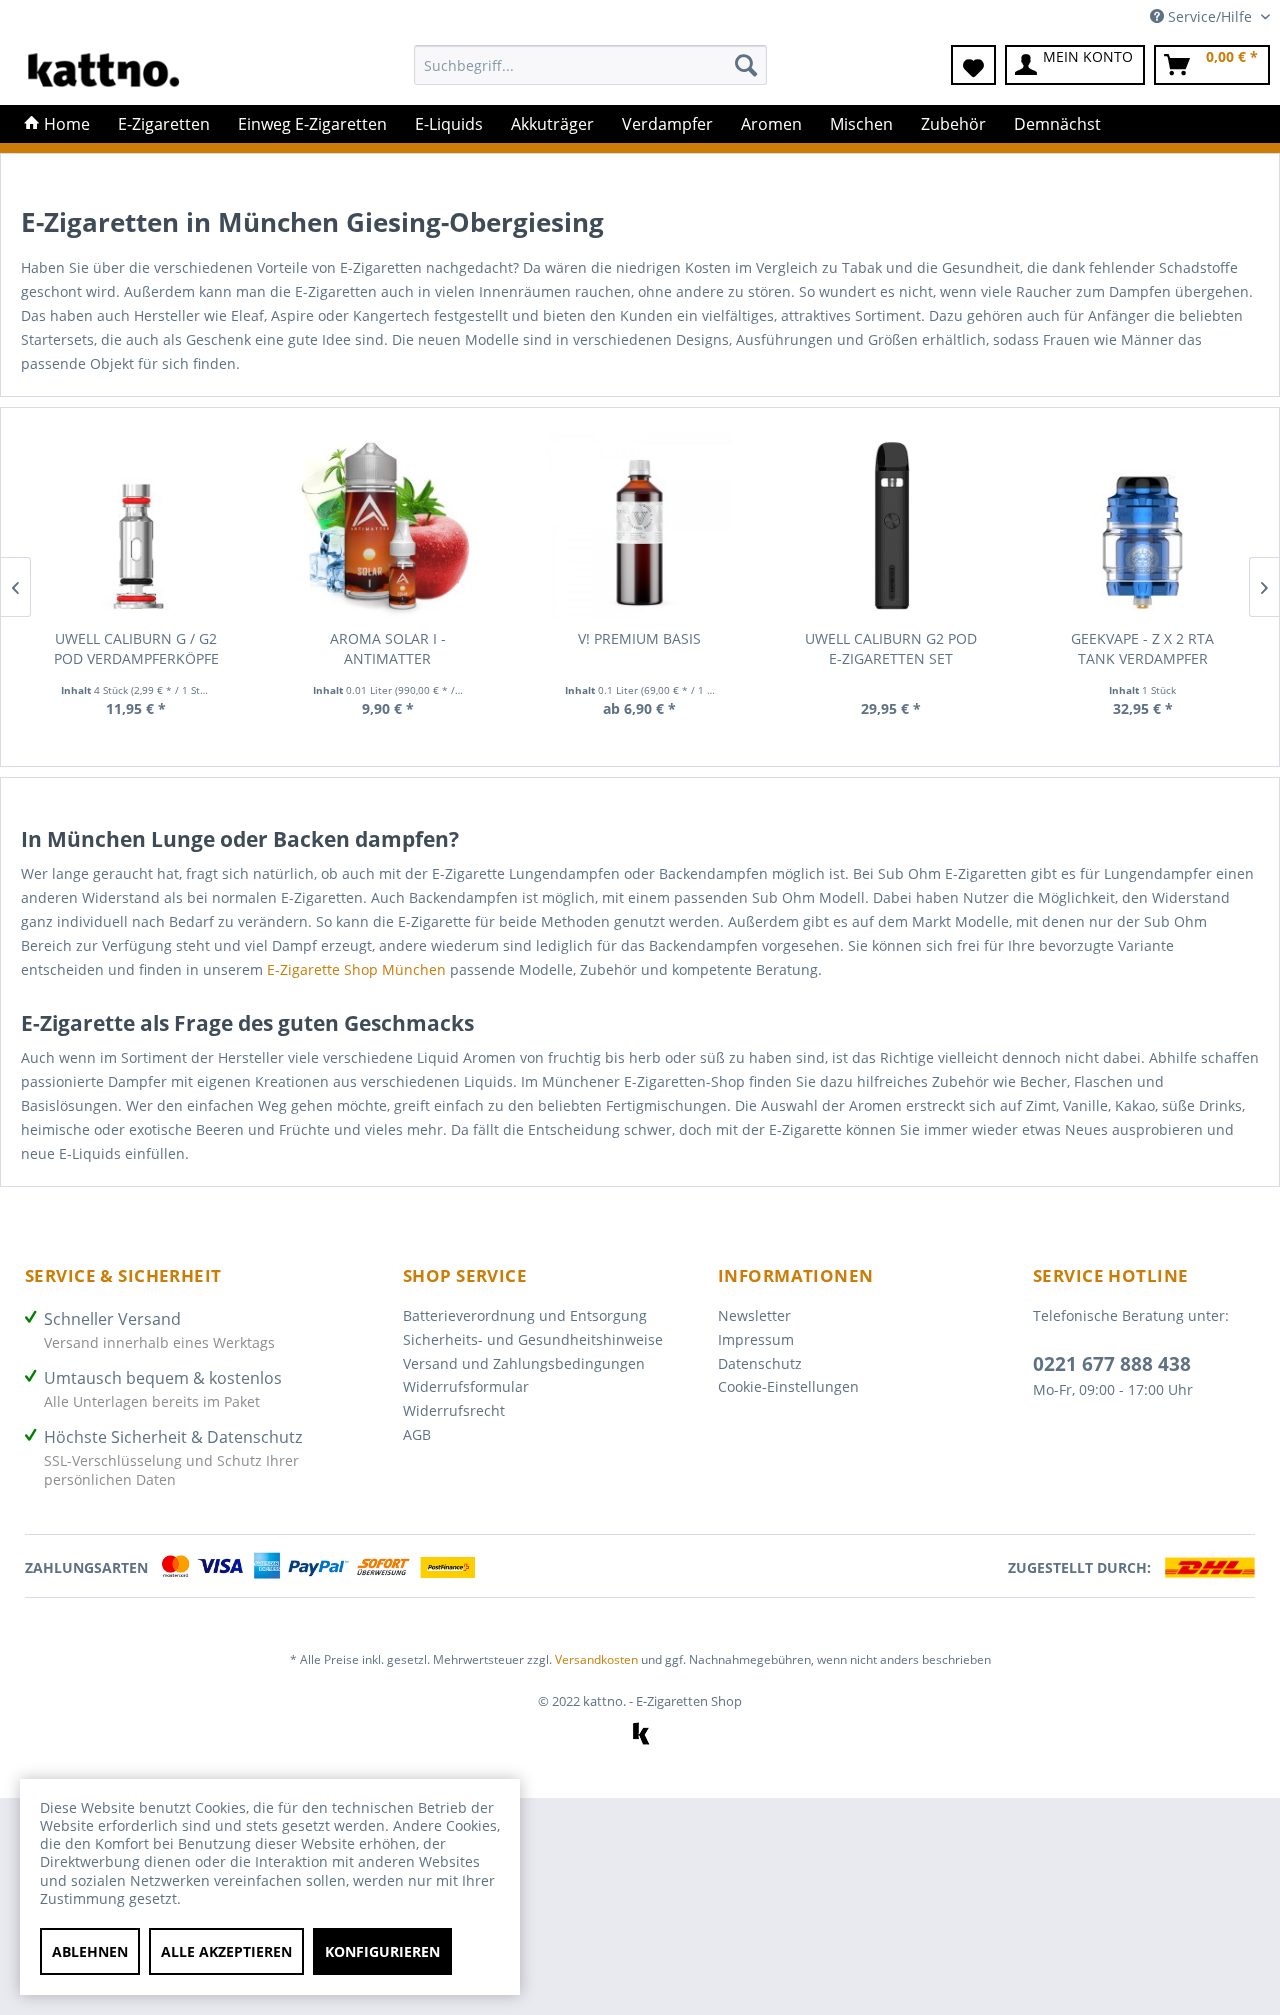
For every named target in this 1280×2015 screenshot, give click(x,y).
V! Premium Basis (639, 638)
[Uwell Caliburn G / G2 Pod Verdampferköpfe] (137, 525)
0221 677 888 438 (1112, 1364)
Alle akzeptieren (226, 1951)
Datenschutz (760, 1363)
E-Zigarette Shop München (356, 969)
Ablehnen (90, 1951)
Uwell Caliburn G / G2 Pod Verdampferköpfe (136, 648)
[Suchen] (746, 65)
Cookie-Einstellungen (788, 1386)
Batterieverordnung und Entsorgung (525, 1315)
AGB (417, 1434)
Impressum (756, 1339)
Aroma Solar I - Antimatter (388, 648)
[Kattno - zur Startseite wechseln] (103, 70)
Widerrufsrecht (454, 1410)
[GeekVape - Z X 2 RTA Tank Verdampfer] (1143, 525)
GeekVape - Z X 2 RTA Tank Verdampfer (1142, 648)
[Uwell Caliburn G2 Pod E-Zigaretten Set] (891, 525)
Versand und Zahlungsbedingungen (524, 1363)
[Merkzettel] (973, 65)
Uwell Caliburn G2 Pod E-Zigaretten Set (891, 648)
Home (65, 124)
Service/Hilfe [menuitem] (1210, 16)
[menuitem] (590, 74)
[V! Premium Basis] (640, 525)
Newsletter (754, 1315)
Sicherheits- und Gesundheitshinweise (533, 1339)
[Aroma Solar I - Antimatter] (388, 525)
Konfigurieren (382, 1951)
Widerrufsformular (466, 1386)
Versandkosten (596, 1659)
